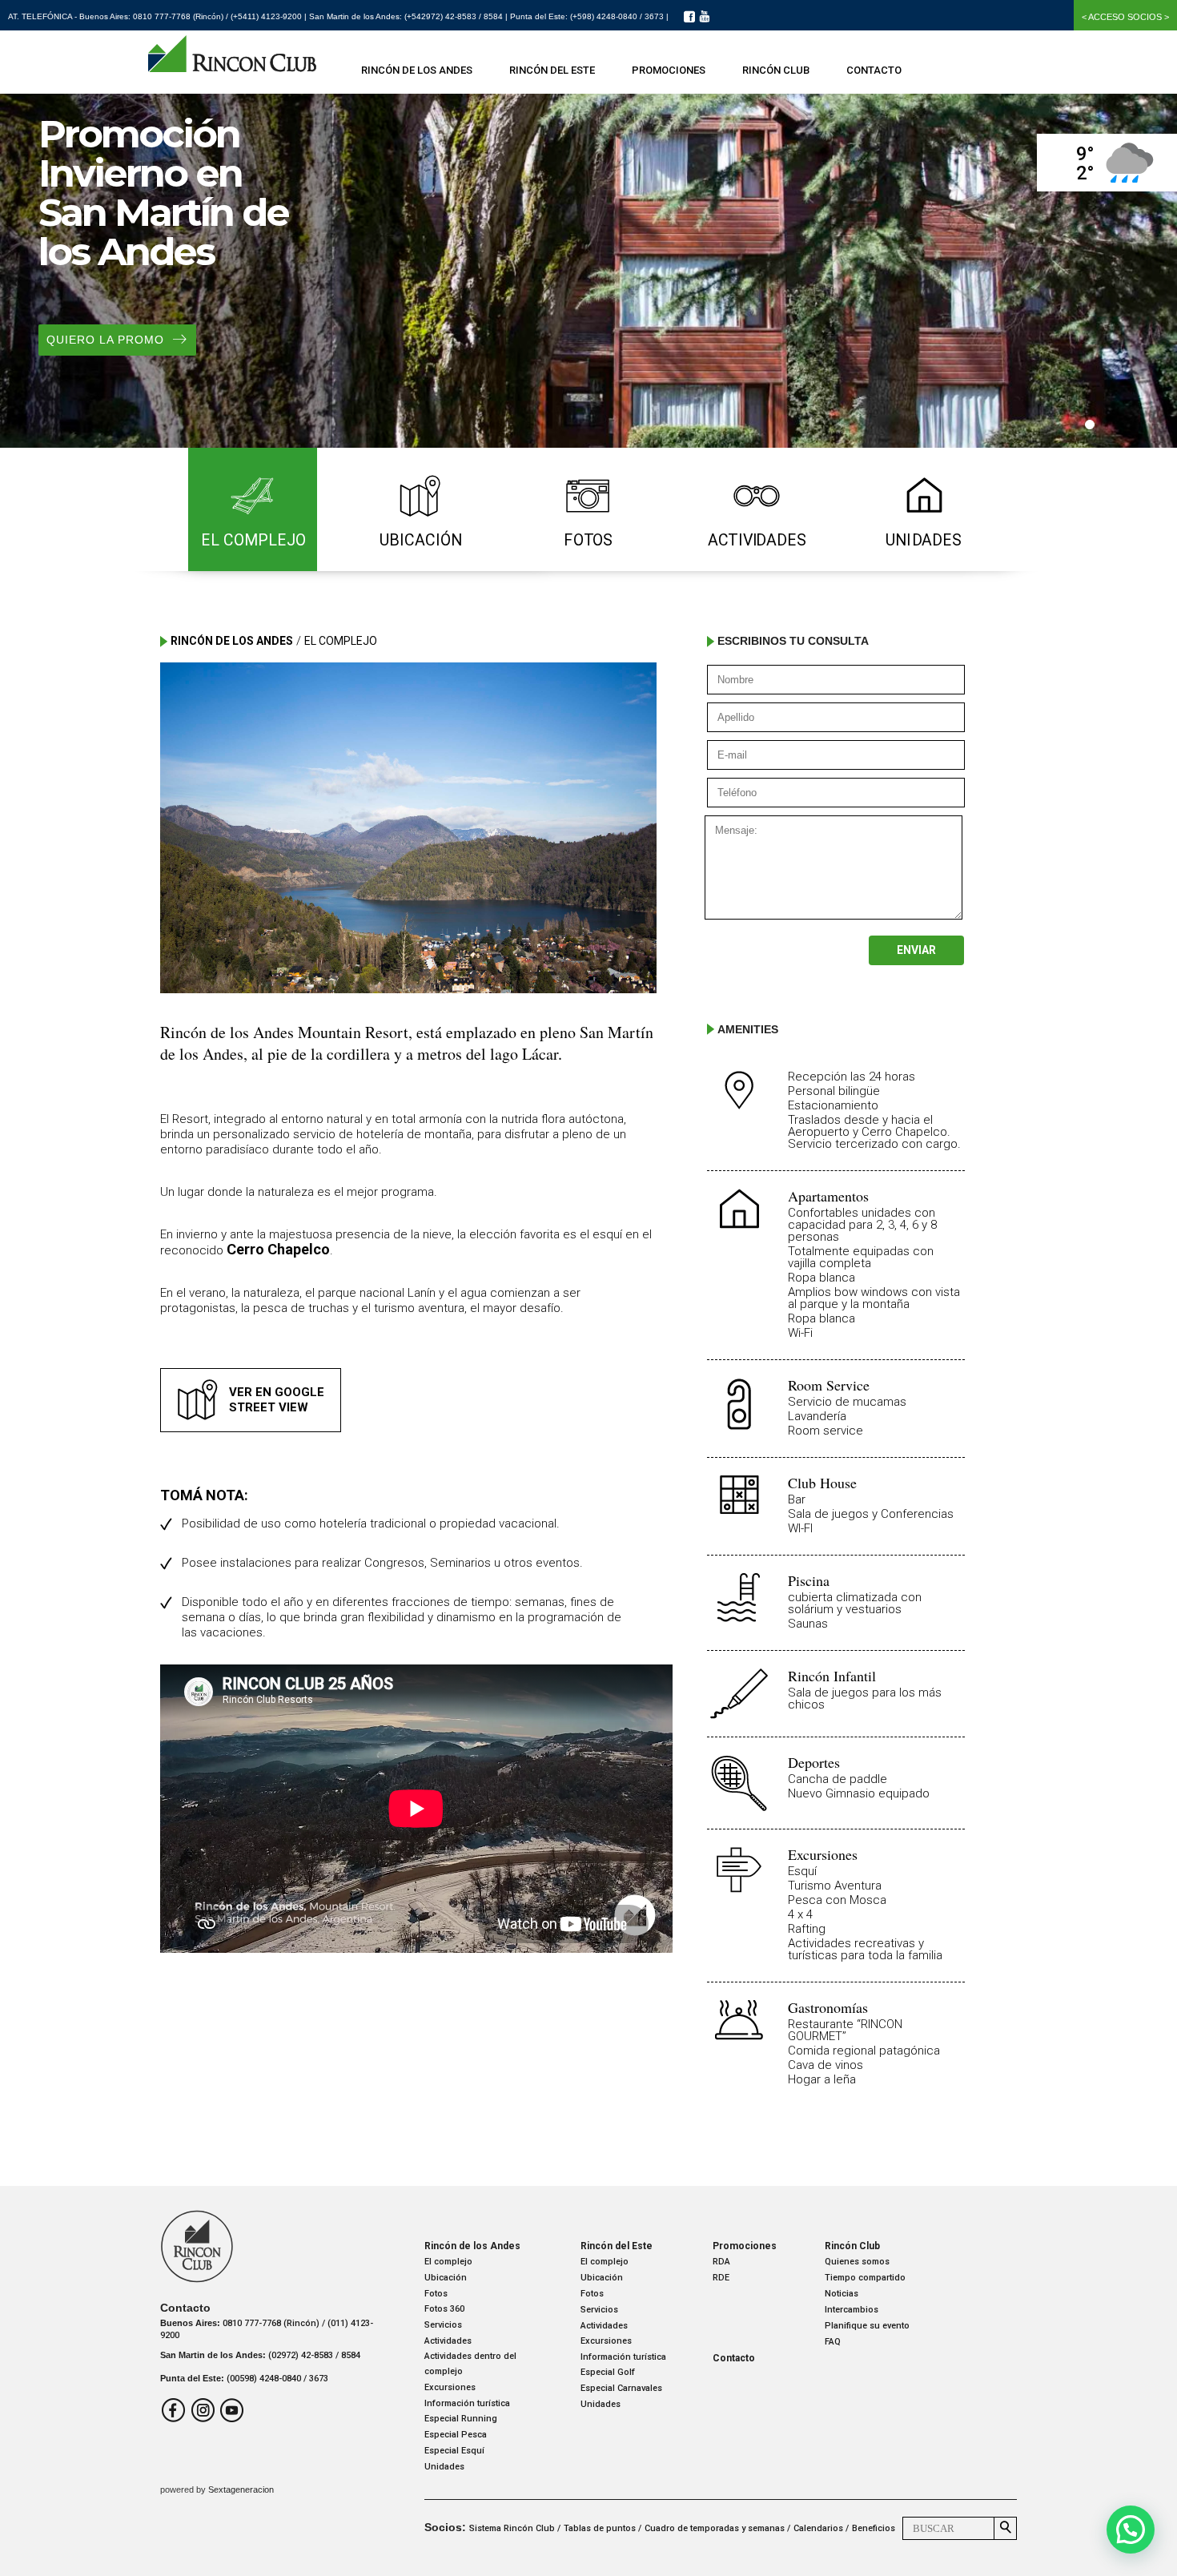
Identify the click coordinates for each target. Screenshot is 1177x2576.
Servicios (443, 2325)
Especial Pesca (456, 2435)
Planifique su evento (867, 2326)
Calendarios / (821, 2528)
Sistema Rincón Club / (515, 2528)
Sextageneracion (241, 2489)
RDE (721, 2278)
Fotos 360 (444, 2309)
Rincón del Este (552, 70)
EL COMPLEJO (341, 641)
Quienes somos (857, 2262)
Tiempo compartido (865, 2278)
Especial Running (461, 2419)
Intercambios (852, 2310)
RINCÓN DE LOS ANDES (232, 641)
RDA (721, 2262)
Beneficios (874, 2528)
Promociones (669, 70)
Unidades (444, 2467)
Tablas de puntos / (603, 2528)
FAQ (833, 2342)
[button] (1131, 2530)
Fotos (436, 2294)
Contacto (874, 70)
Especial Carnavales (621, 2388)
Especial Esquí (454, 2451)
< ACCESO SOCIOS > (1125, 17)
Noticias (842, 2294)
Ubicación (446, 2278)
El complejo (448, 2262)
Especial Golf (608, 2372)
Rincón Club (776, 70)
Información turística (467, 2403)
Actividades (448, 2341)
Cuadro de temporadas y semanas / (717, 2528)
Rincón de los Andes (417, 70)
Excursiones (450, 2387)
